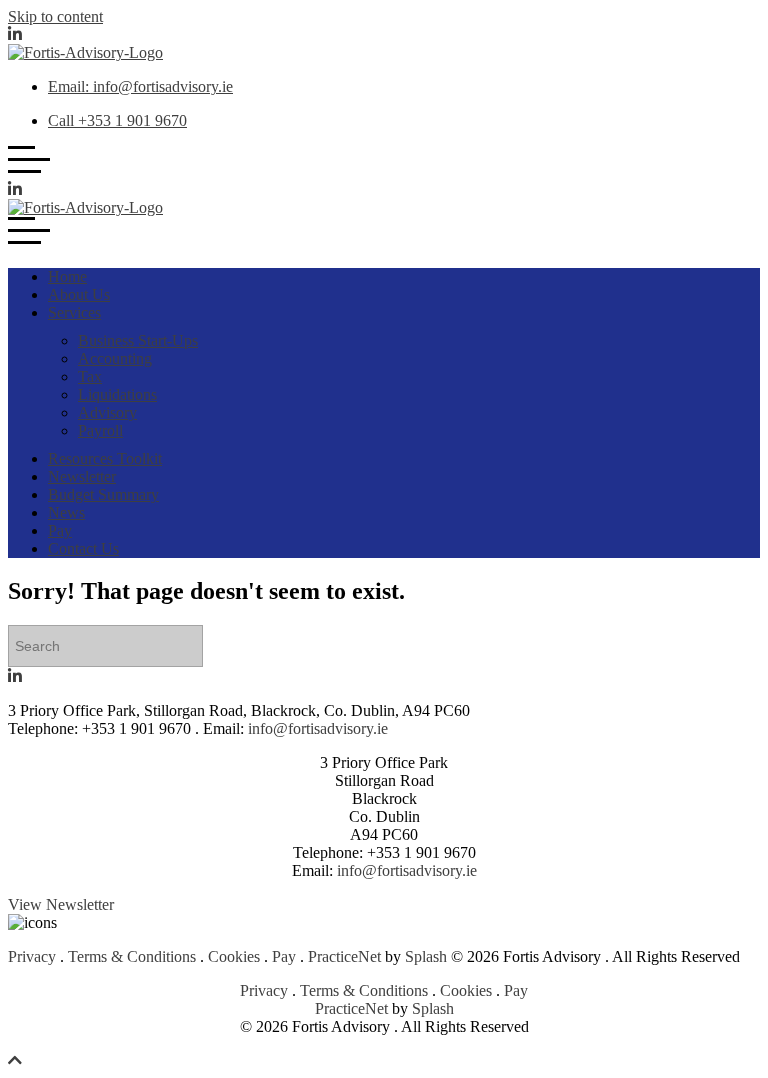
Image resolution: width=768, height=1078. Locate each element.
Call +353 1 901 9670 (117, 120)
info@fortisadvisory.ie (318, 728)
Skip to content (55, 16)
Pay (284, 956)
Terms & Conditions (132, 956)
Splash (426, 956)
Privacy (32, 956)
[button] (61, 906)
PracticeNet (344, 956)
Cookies (234, 956)
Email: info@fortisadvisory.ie (140, 86)
